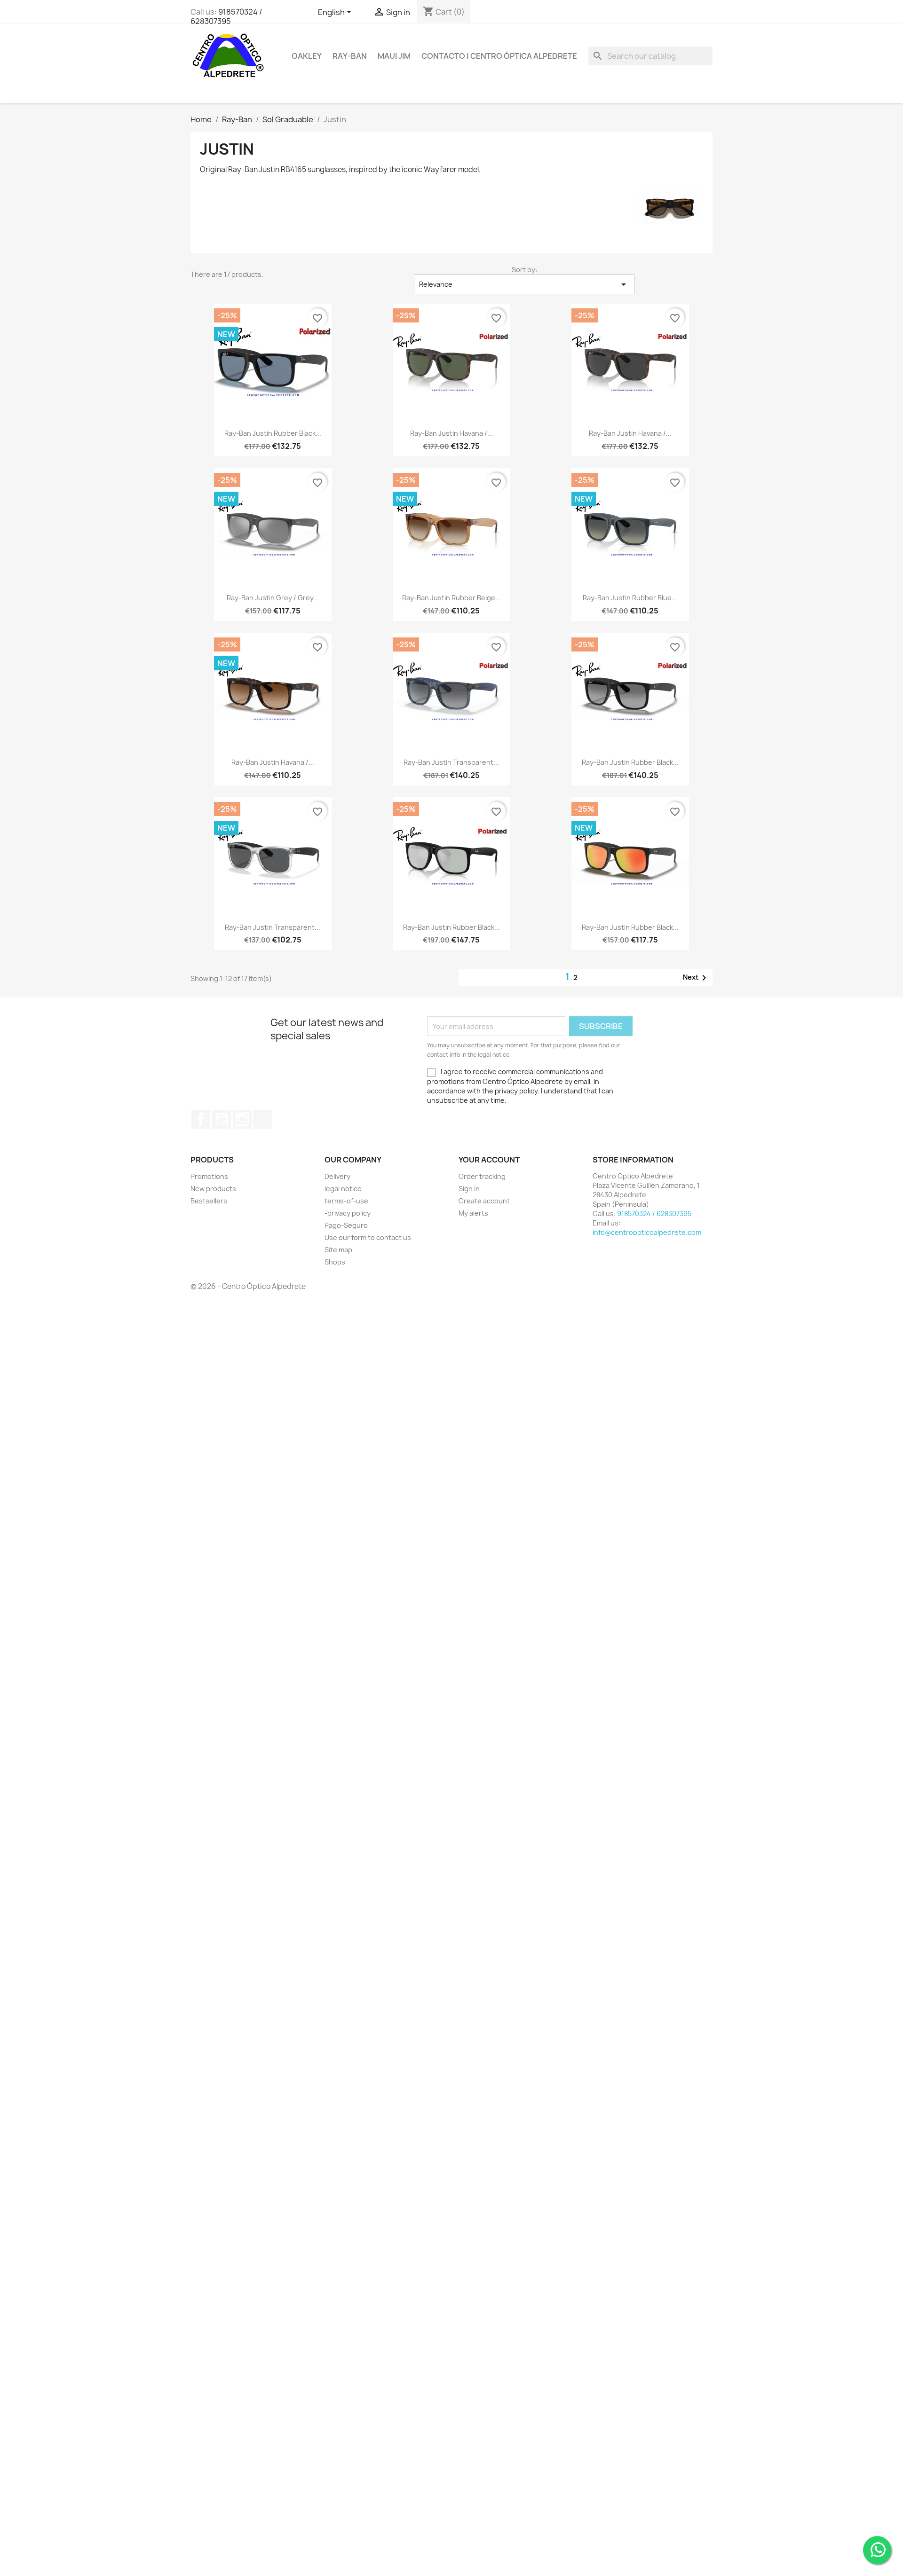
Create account (484, 1201)
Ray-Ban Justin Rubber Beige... (451, 598)
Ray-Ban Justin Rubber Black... (273, 433)
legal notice (343, 1189)
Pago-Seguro (346, 1225)
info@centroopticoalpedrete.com (647, 1232)
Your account (489, 1160)
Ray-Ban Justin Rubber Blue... (630, 598)
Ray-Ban (350, 56)
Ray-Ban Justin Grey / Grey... (273, 598)
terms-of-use (346, 1201)
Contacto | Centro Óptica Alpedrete (499, 56)
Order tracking (482, 1176)
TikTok (263, 1119)
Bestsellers (209, 1201)
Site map (338, 1250)
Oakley (307, 56)
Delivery (337, 1176)
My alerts (473, 1213)
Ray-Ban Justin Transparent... (451, 762)
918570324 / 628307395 (226, 16)
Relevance (524, 284)
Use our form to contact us (368, 1237)
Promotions (209, 1176)
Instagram (242, 1119)
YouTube (222, 1119)
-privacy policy (348, 1213)
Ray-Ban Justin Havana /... (451, 433)
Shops (335, 1262)
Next (696, 978)
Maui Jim (394, 56)
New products (213, 1189)
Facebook (201, 1119)
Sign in (469, 1189)
